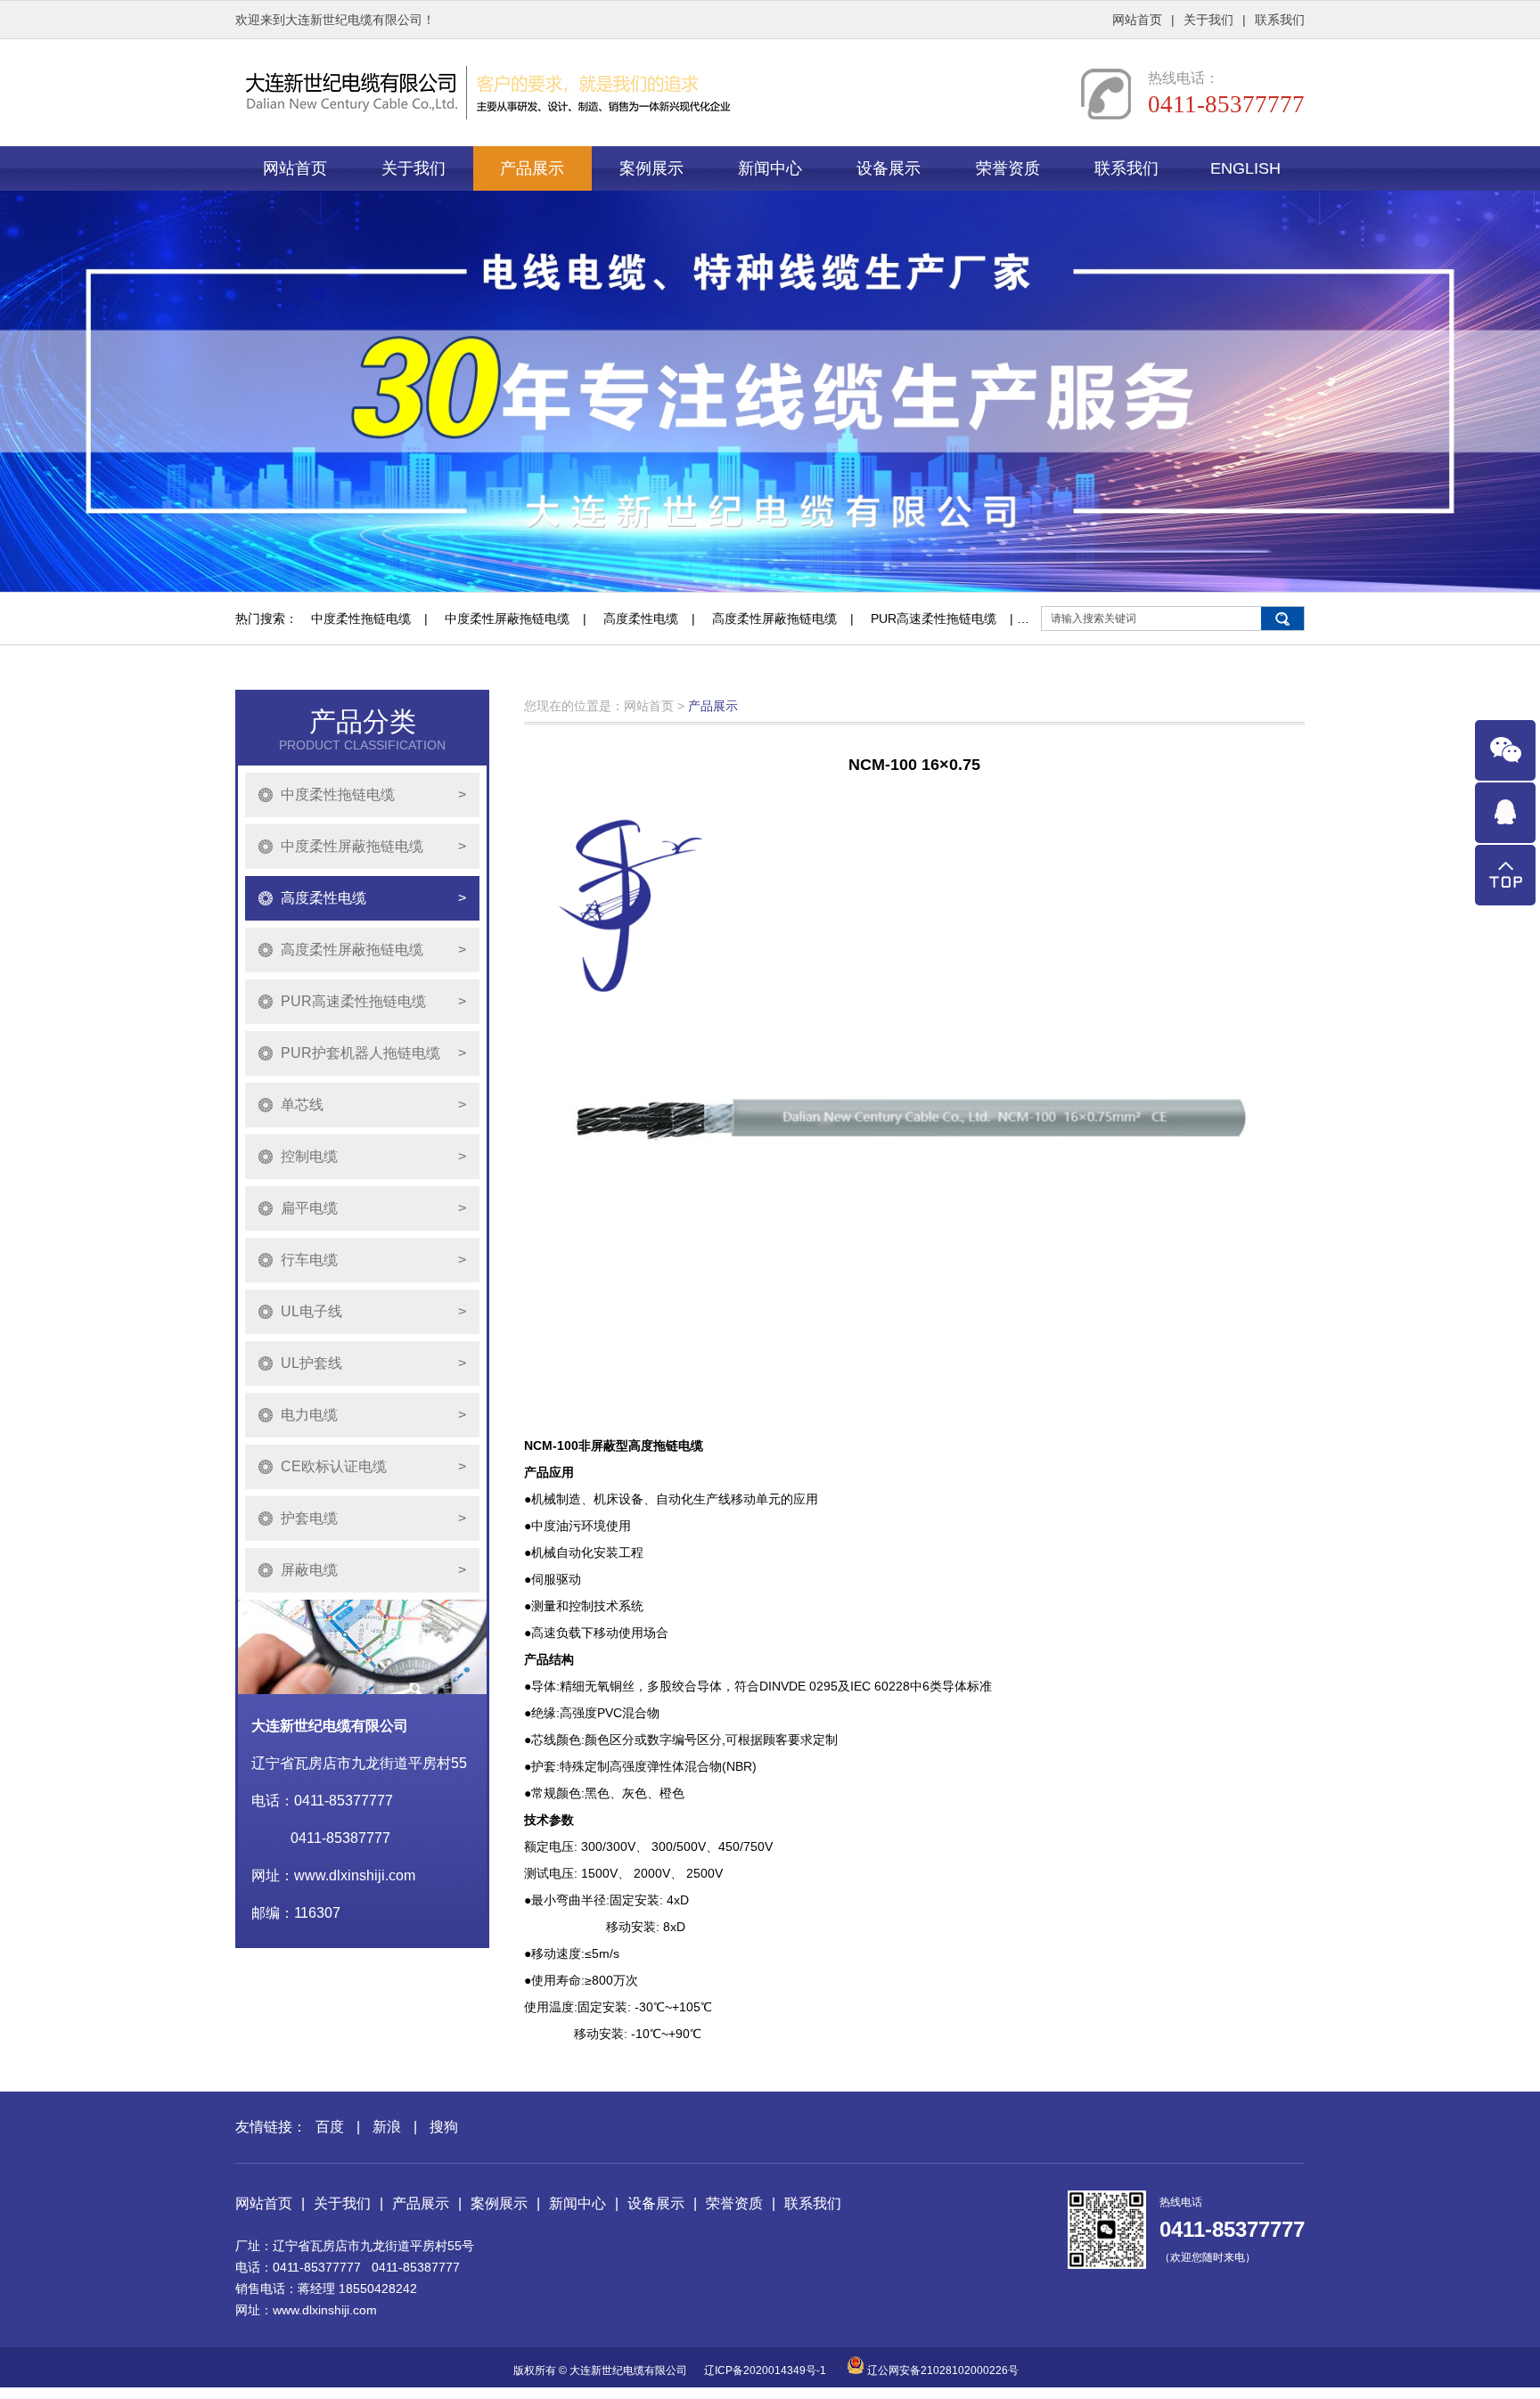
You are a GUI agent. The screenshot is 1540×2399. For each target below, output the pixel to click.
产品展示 (532, 168)
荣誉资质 (1008, 168)
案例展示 (651, 168)
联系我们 (1280, 20)
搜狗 (444, 2127)
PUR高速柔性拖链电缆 (934, 618)
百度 (330, 2127)
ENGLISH (1245, 168)
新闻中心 (770, 168)
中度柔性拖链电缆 (361, 618)
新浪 (387, 2127)
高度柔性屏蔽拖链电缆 (774, 618)
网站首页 (1137, 20)
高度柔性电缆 (641, 618)
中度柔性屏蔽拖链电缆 (507, 618)
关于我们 (1208, 20)
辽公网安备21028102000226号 (942, 2370)
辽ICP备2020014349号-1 (765, 2370)
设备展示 (889, 168)
